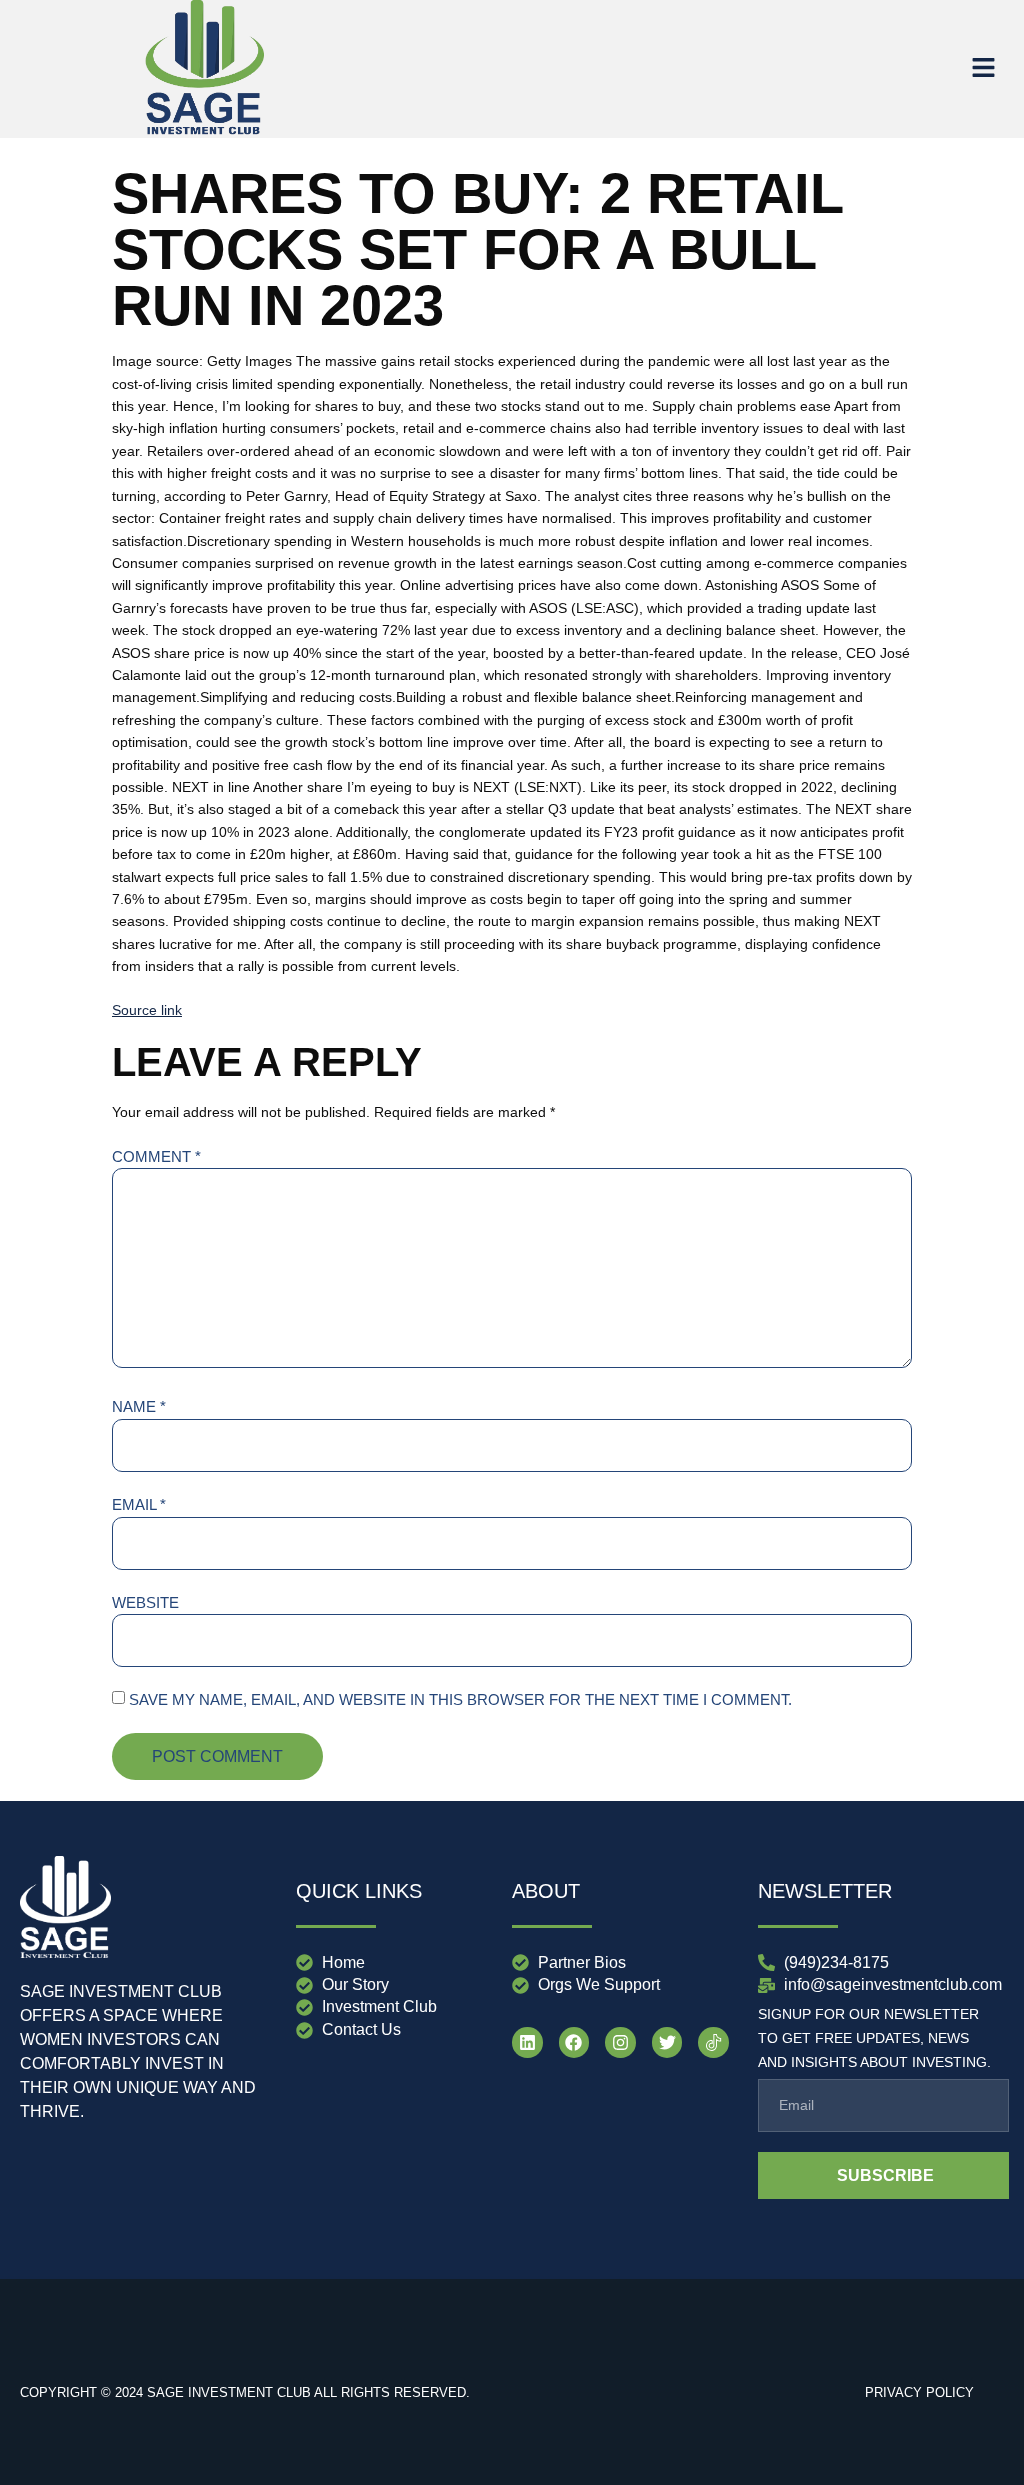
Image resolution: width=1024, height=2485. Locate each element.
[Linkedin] (527, 2042)
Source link (147, 1010)
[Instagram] (620, 2042)
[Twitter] (667, 2042)
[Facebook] (574, 2042)
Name (139, 1406)
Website (145, 1602)
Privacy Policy (919, 2392)
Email (139, 1504)
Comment (156, 1156)
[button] (984, 69)
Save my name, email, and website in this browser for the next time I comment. (460, 1699)
